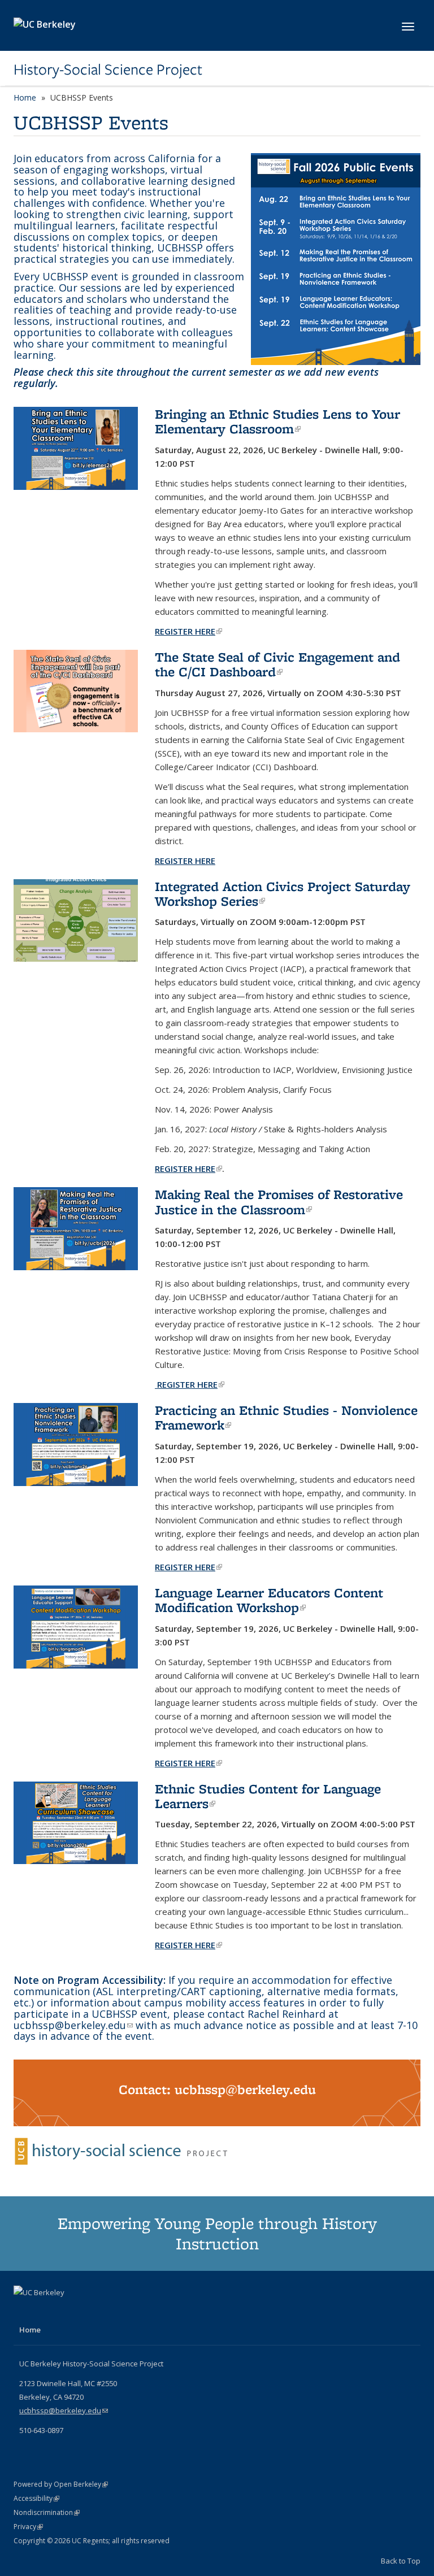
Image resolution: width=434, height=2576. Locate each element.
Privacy (28, 2527)
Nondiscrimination (47, 2512)
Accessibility (36, 2498)
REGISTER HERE (188, 1168)
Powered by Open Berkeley (61, 2484)
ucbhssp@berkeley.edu (73, 2025)
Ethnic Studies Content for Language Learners (268, 1796)
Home (25, 97)
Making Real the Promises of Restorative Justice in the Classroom (279, 1202)
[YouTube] (24, 2312)
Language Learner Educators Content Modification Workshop (269, 1600)
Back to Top (401, 2561)
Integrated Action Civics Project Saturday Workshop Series (283, 894)
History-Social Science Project (108, 69)
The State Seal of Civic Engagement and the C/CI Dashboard (277, 664)
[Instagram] (46, 2312)
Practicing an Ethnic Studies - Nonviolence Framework (286, 1417)
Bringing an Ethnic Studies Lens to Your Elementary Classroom (277, 421)
